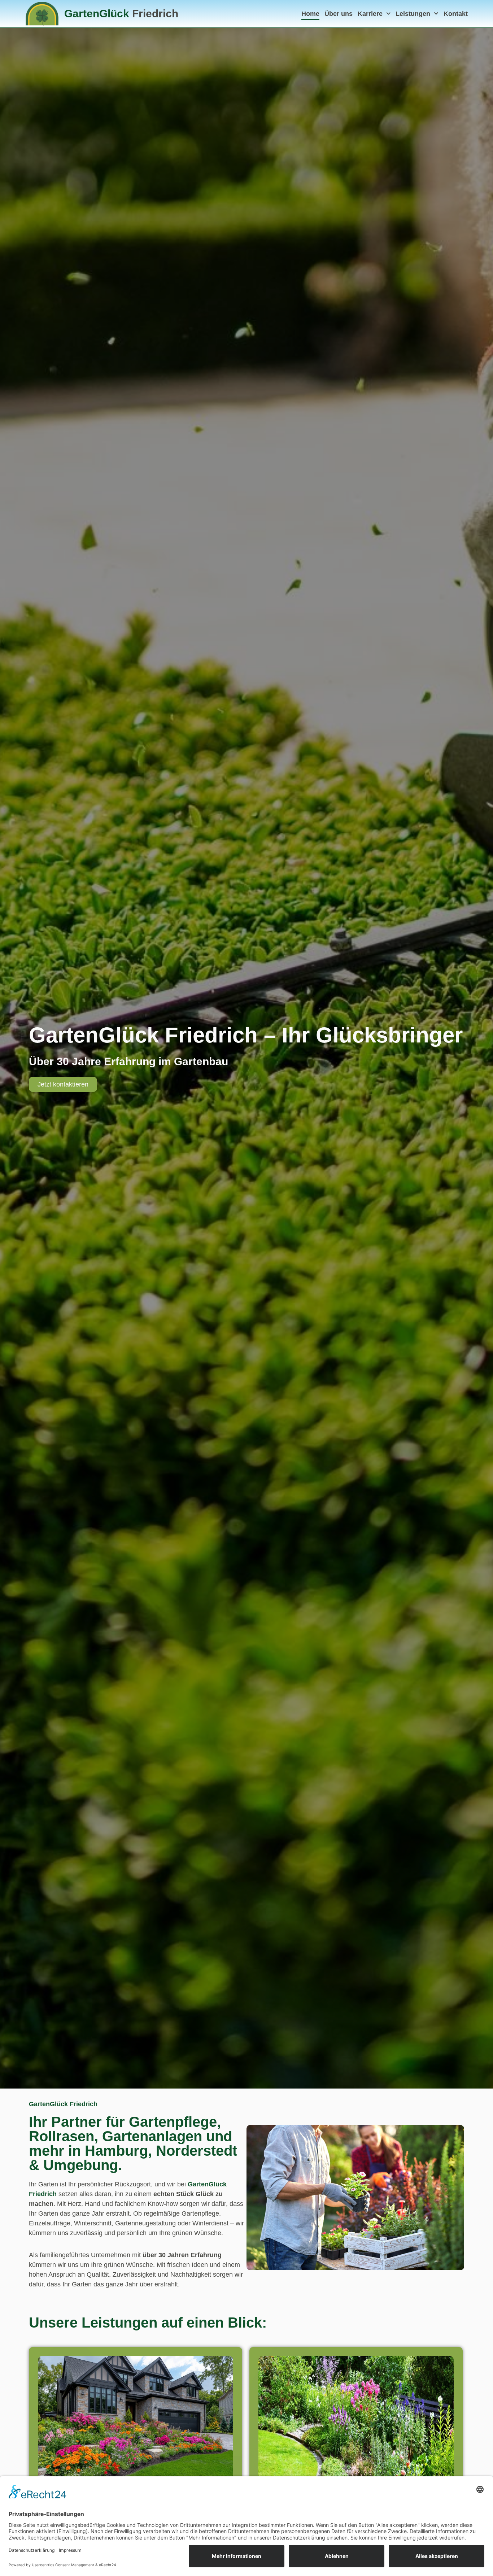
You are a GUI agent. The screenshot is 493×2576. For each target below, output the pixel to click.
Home (310, 14)
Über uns (339, 14)
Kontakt (456, 14)
